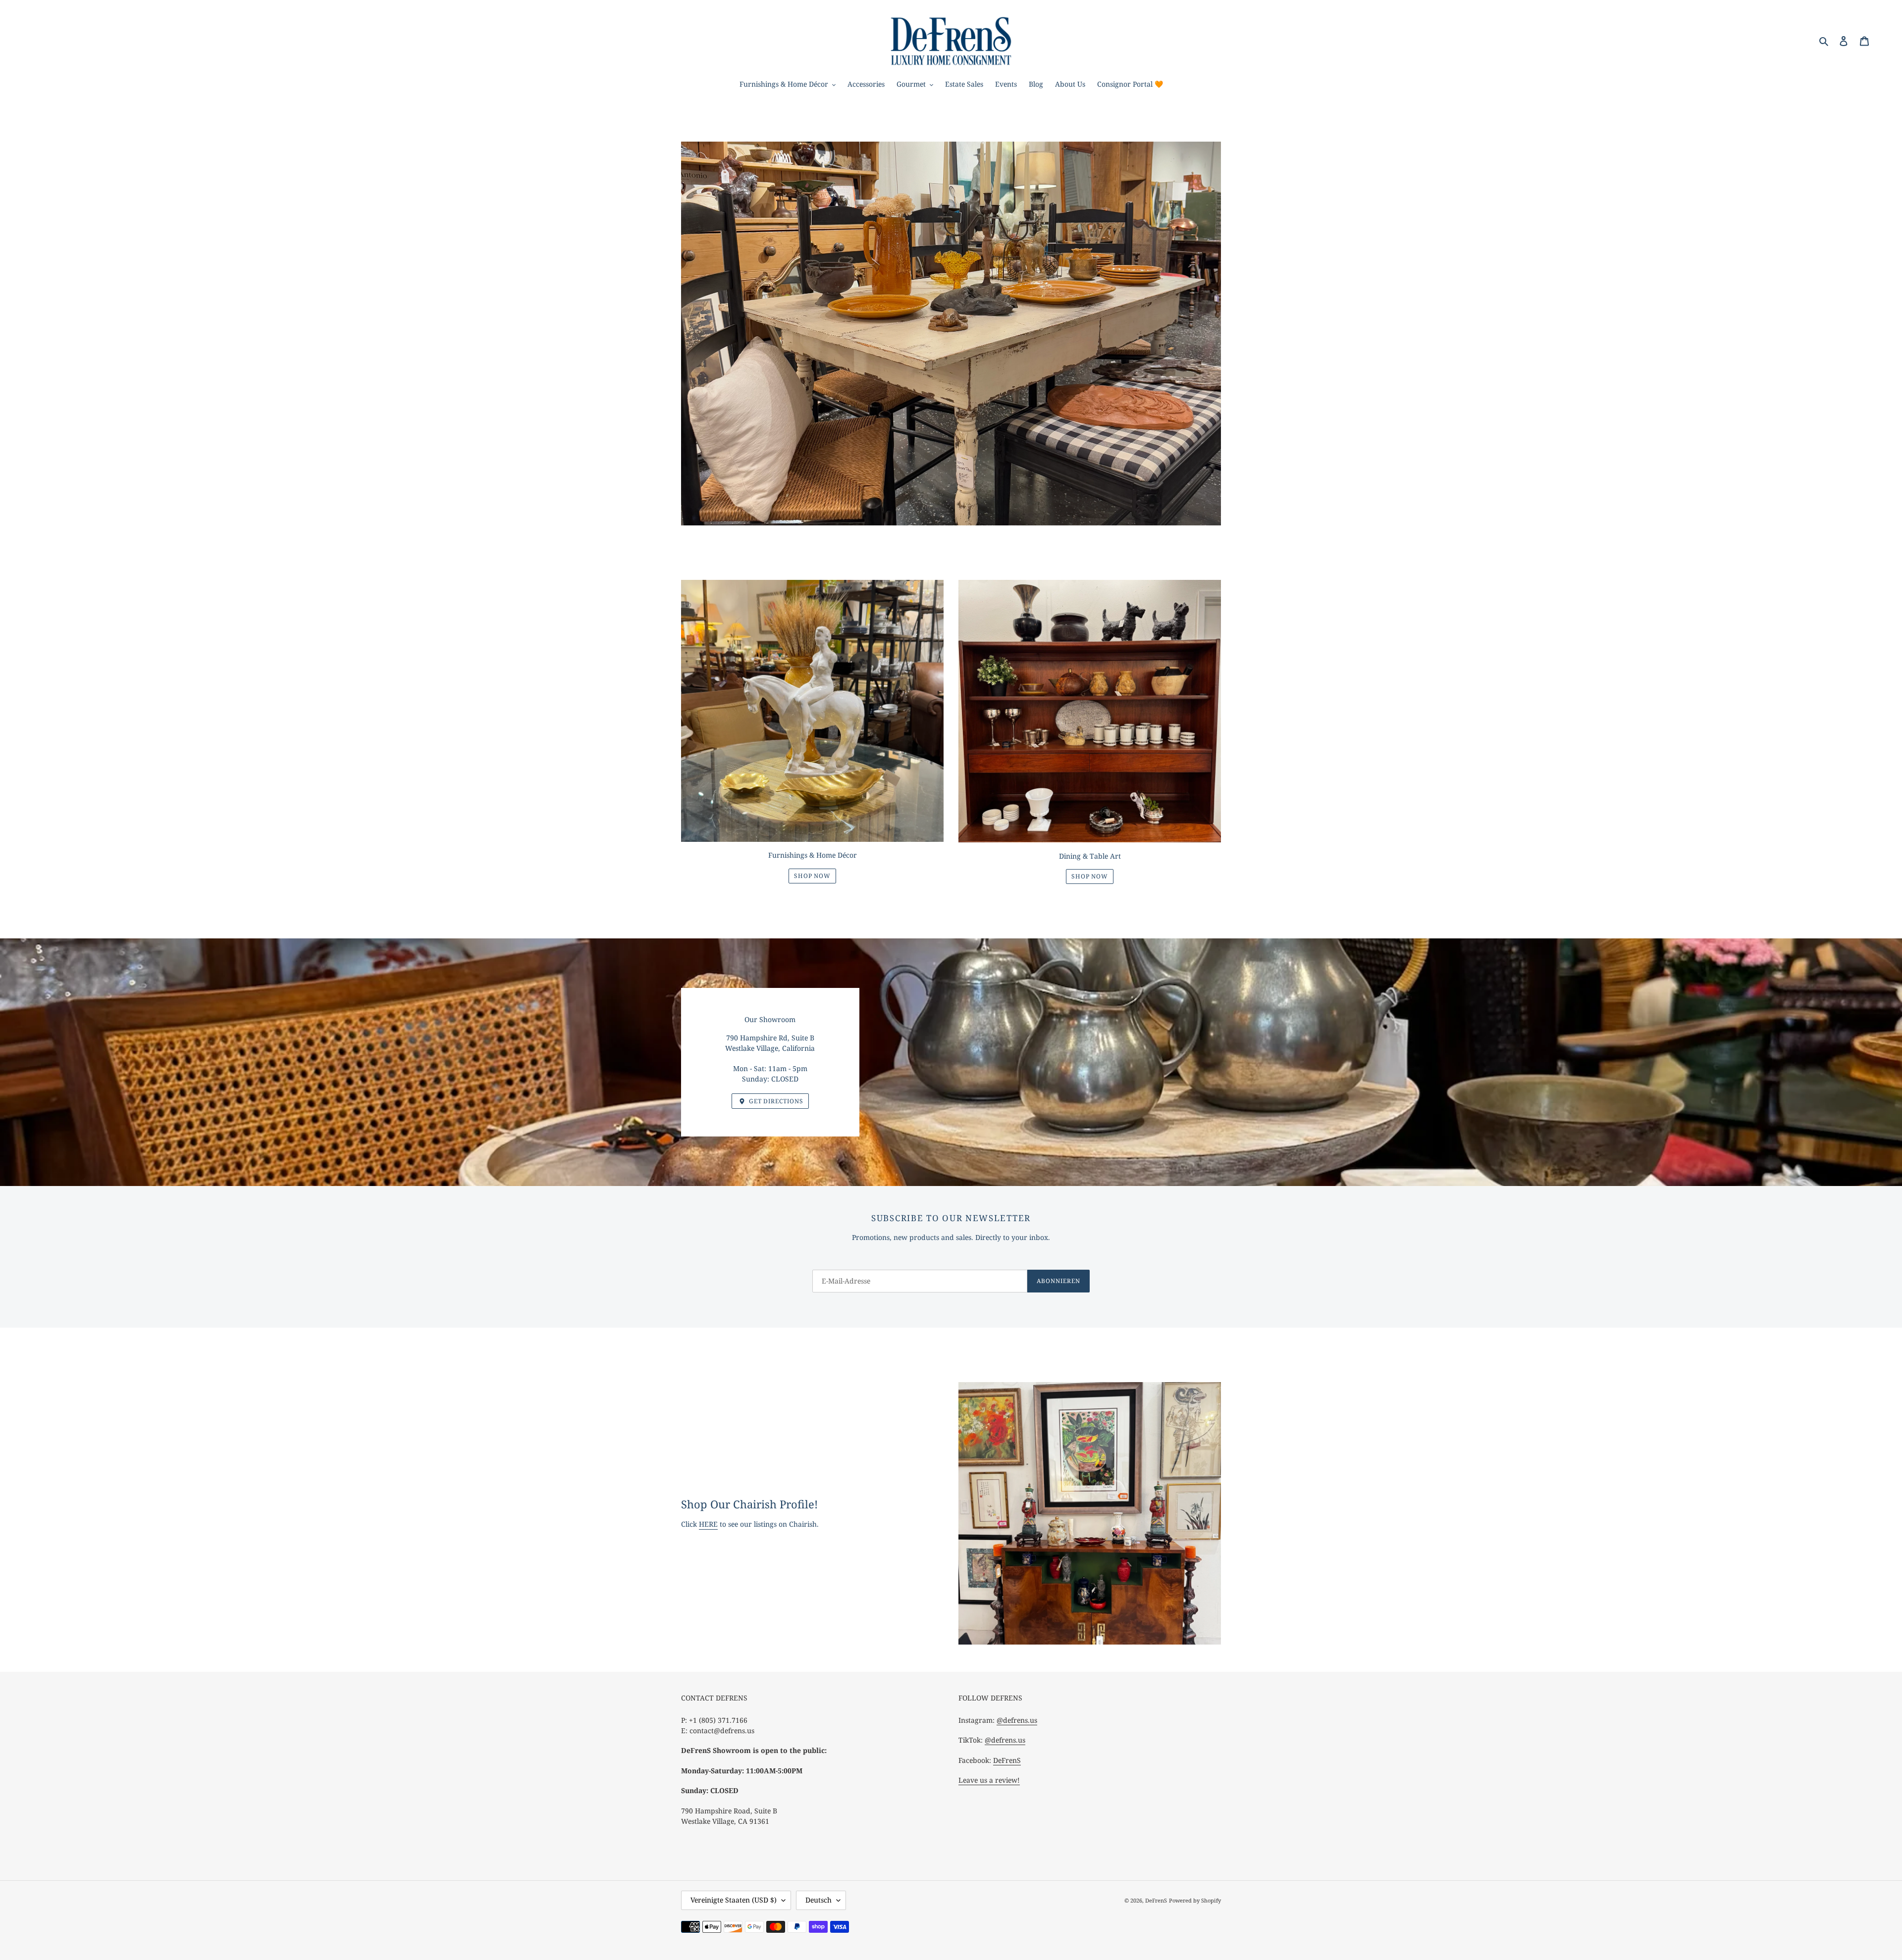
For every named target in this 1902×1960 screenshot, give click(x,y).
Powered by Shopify (1195, 1900)
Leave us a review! (989, 1780)
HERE (708, 1524)
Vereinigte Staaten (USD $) (734, 1900)
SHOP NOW (813, 876)
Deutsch (819, 1900)
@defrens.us (1017, 1720)
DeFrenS (1007, 1760)
